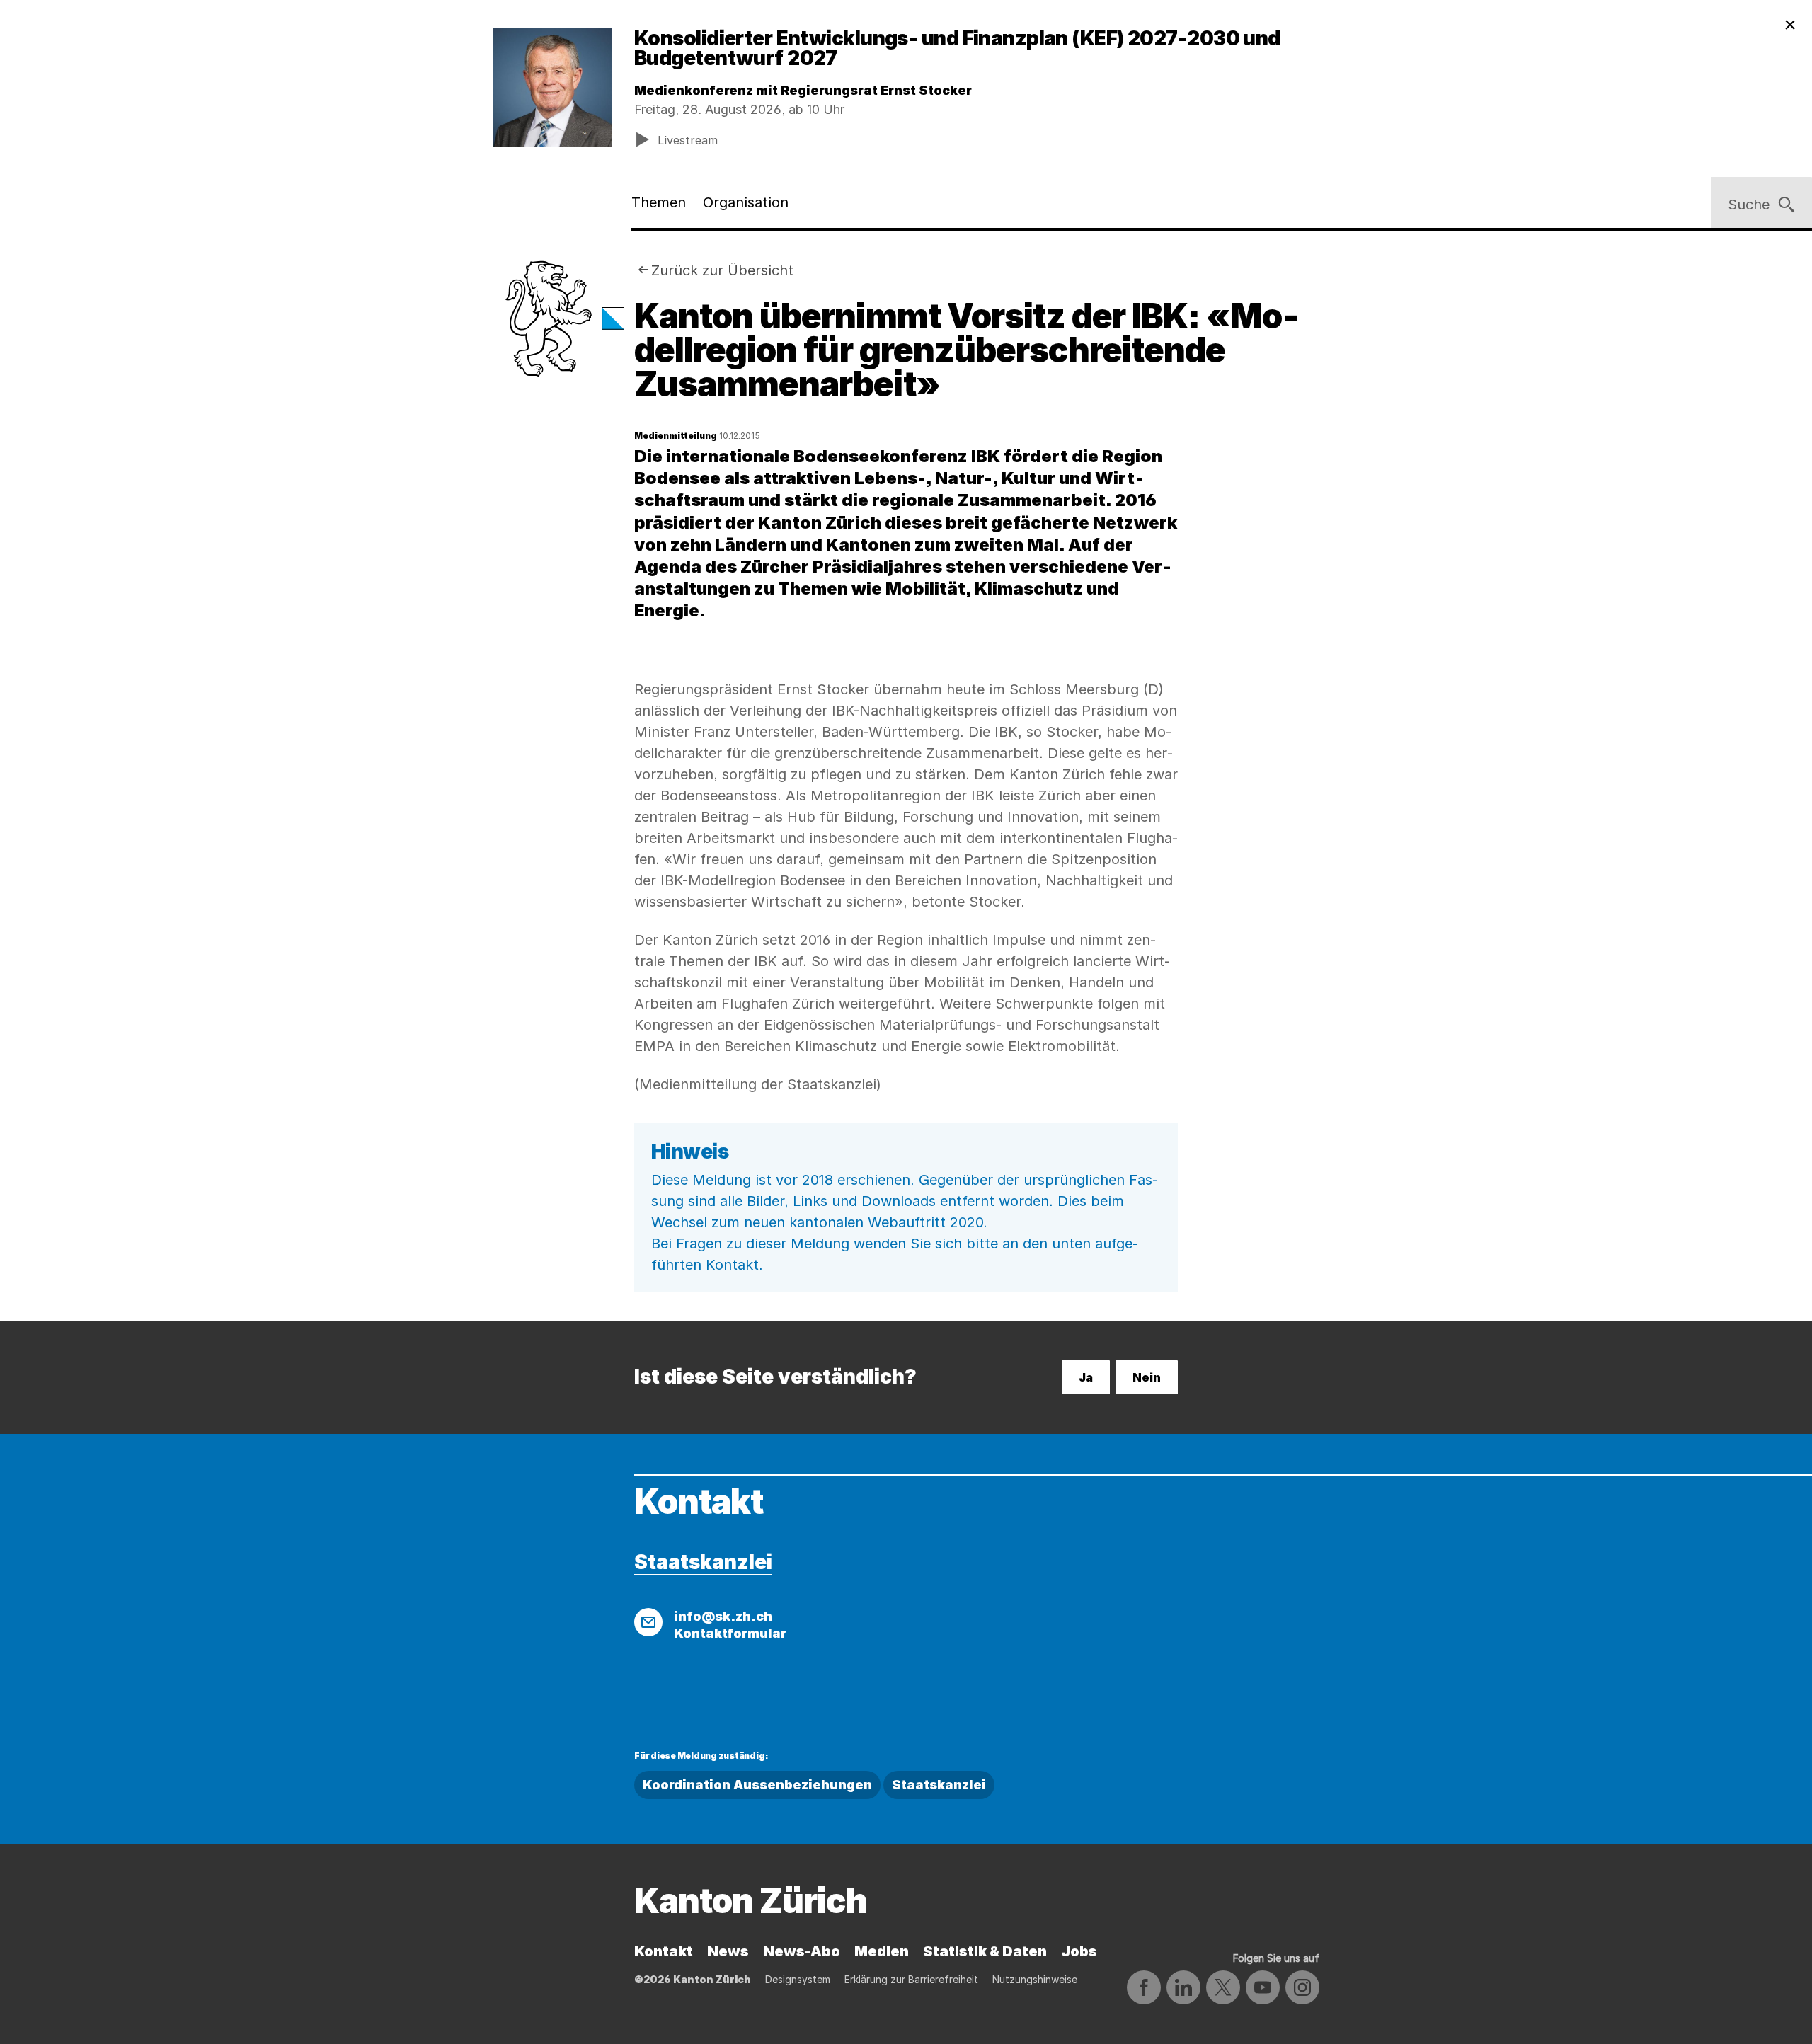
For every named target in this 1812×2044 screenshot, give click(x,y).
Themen (659, 202)
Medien (882, 1951)
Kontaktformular (730, 1633)
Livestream (688, 140)
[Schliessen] (1790, 25)
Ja (1086, 1377)
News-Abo (802, 1951)
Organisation (746, 202)
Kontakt (664, 1951)
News (728, 1951)
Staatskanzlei (703, 1562)
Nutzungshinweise (1035, 1979)
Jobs (1079, 1951)
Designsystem (798, 1979)
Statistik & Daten (985, 1951)
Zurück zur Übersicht (722, 270)
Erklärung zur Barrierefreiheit (911, 1979)
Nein (1147, 1377)
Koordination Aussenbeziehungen (757, 1785)
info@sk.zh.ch (723, 1616)
